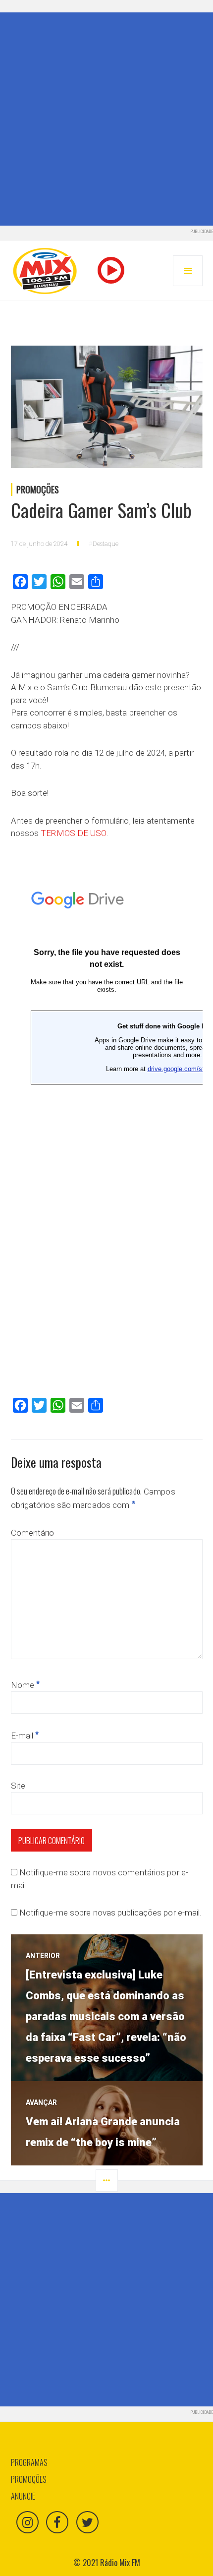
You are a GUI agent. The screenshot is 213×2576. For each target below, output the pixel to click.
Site (18, 1786)
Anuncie (23, 2496)
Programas (29, 2462)
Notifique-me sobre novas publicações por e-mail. (110, 1913)
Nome (26, 1685)
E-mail (25, 1736)
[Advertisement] (106, 119)
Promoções (38, 489)
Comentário (33, 1533)
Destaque (106, 544)
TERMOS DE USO (73, 833)
